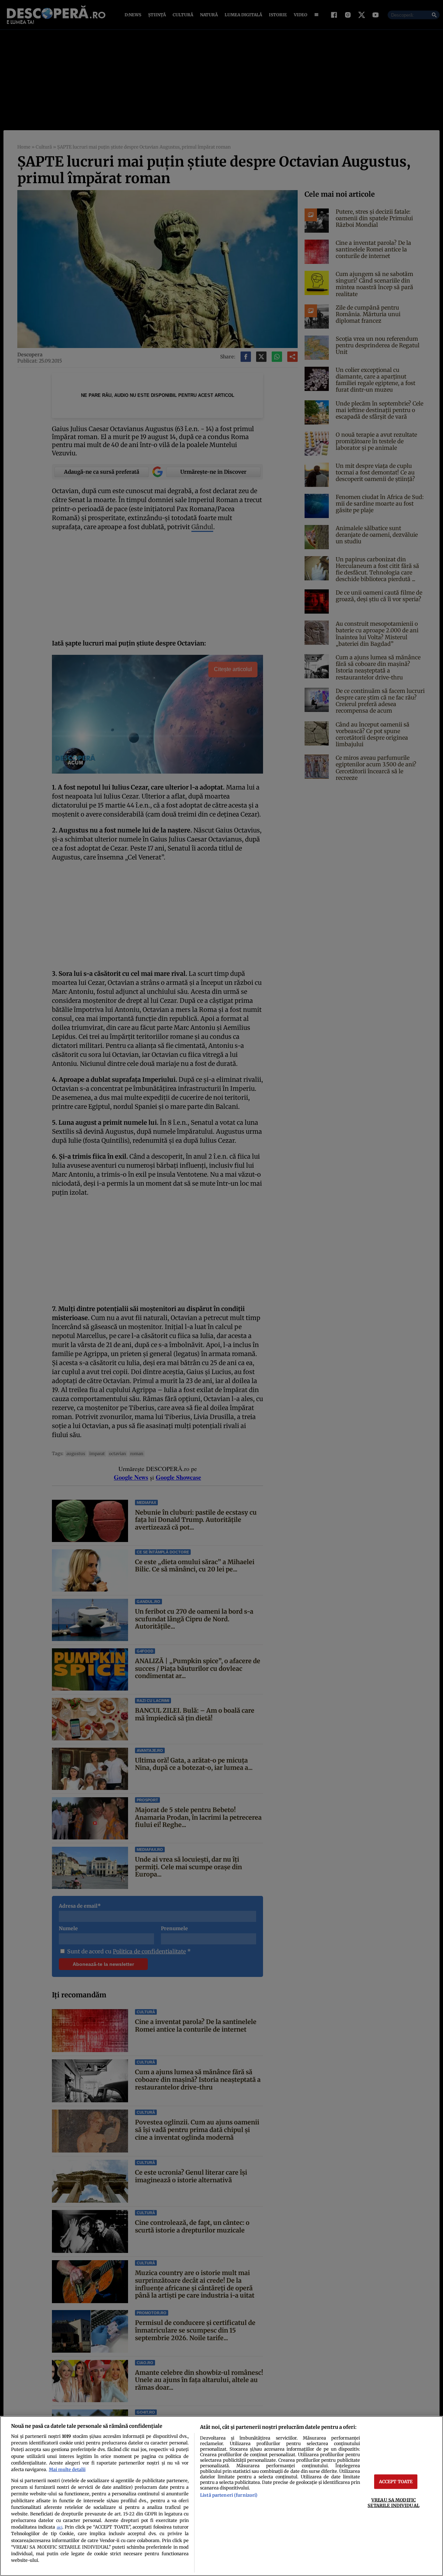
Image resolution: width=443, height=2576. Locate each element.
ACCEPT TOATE (396, 2481)
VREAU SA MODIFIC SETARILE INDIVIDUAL (393, 2502)
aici (60, 2527)
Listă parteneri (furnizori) (229, 2495)
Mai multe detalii (67, 2469)
